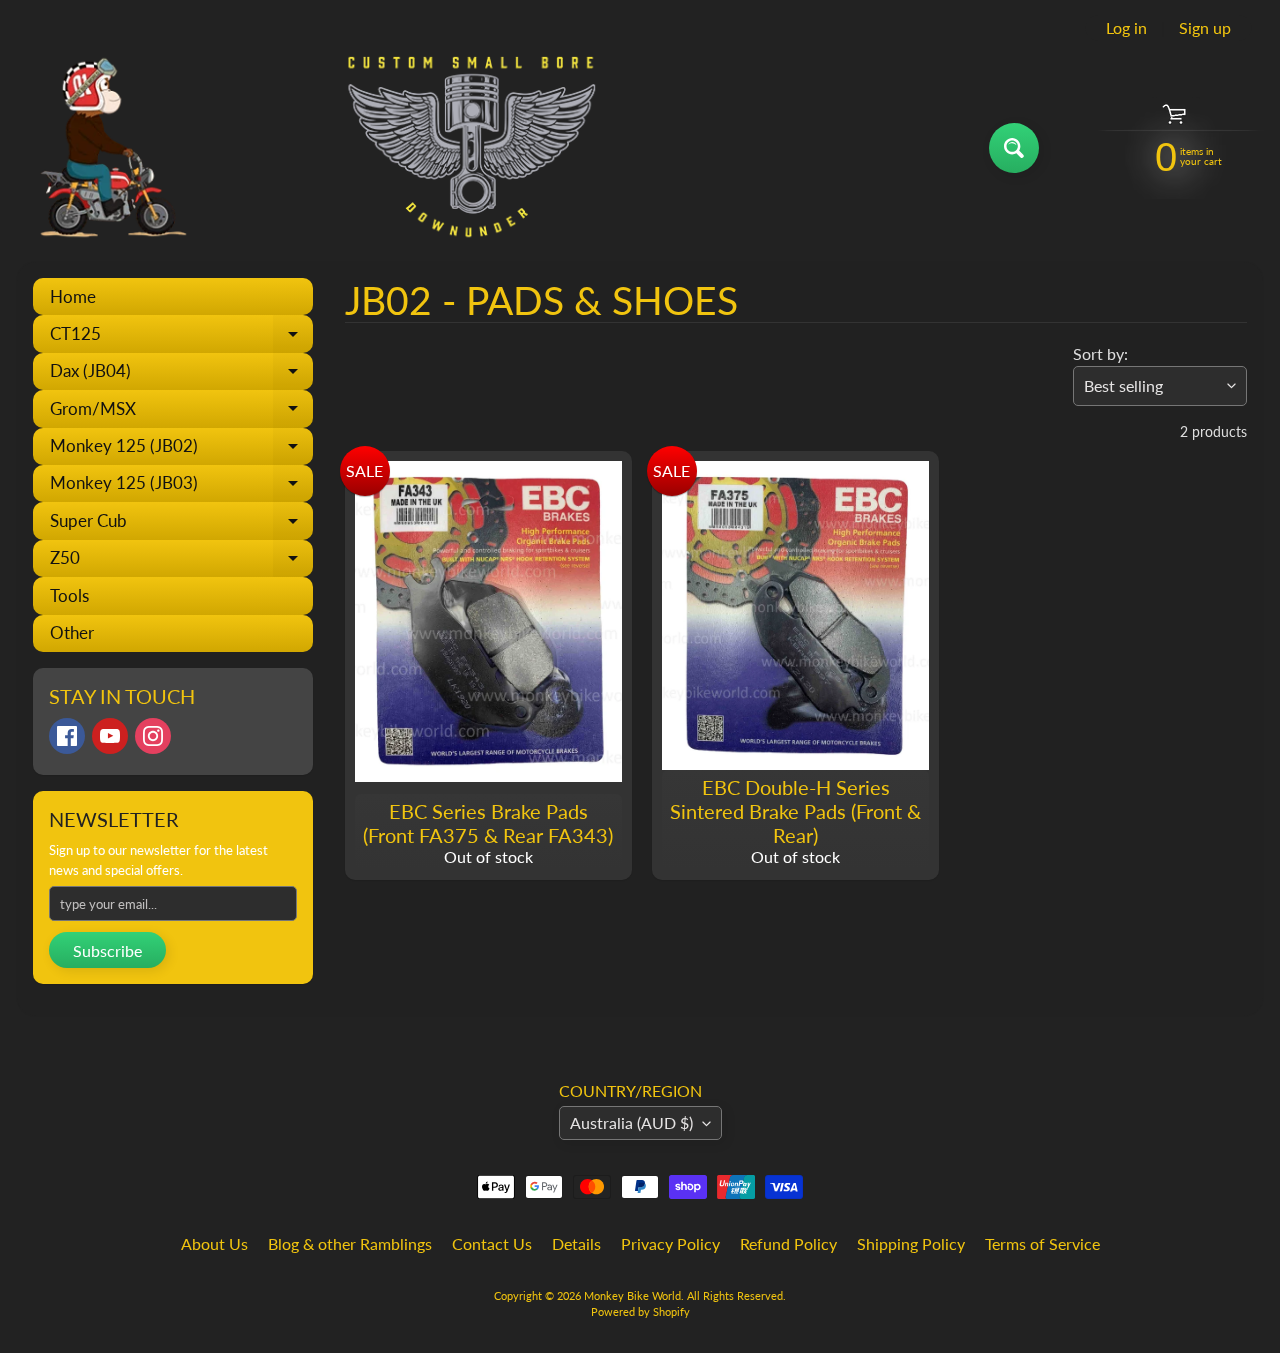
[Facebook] (67, 736)
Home (73, 296)
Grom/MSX (181, 412)
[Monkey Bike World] (308, 147)
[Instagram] (153, 736)
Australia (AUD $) (631, 1122)
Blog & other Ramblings (350, 1243)
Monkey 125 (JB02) (181, 450)
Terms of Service (1042, 1243)
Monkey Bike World (632, 1295)
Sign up (1205, 28)
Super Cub (181, 524)
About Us (214, 1243)
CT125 (181, 337)
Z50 (181, 562)
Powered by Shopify (640, 1311)
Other (72, 632)
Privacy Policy (670, 1243)
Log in (1126, 28)
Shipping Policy (911, 1243)
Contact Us (492, 1243)
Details (576, 1243)
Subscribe (107, 950)
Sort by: (1100, 353)
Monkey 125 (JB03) (181, 487)
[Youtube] (110, 736)
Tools (69, 595)
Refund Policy (788, 1243)
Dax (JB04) (181, 375)
